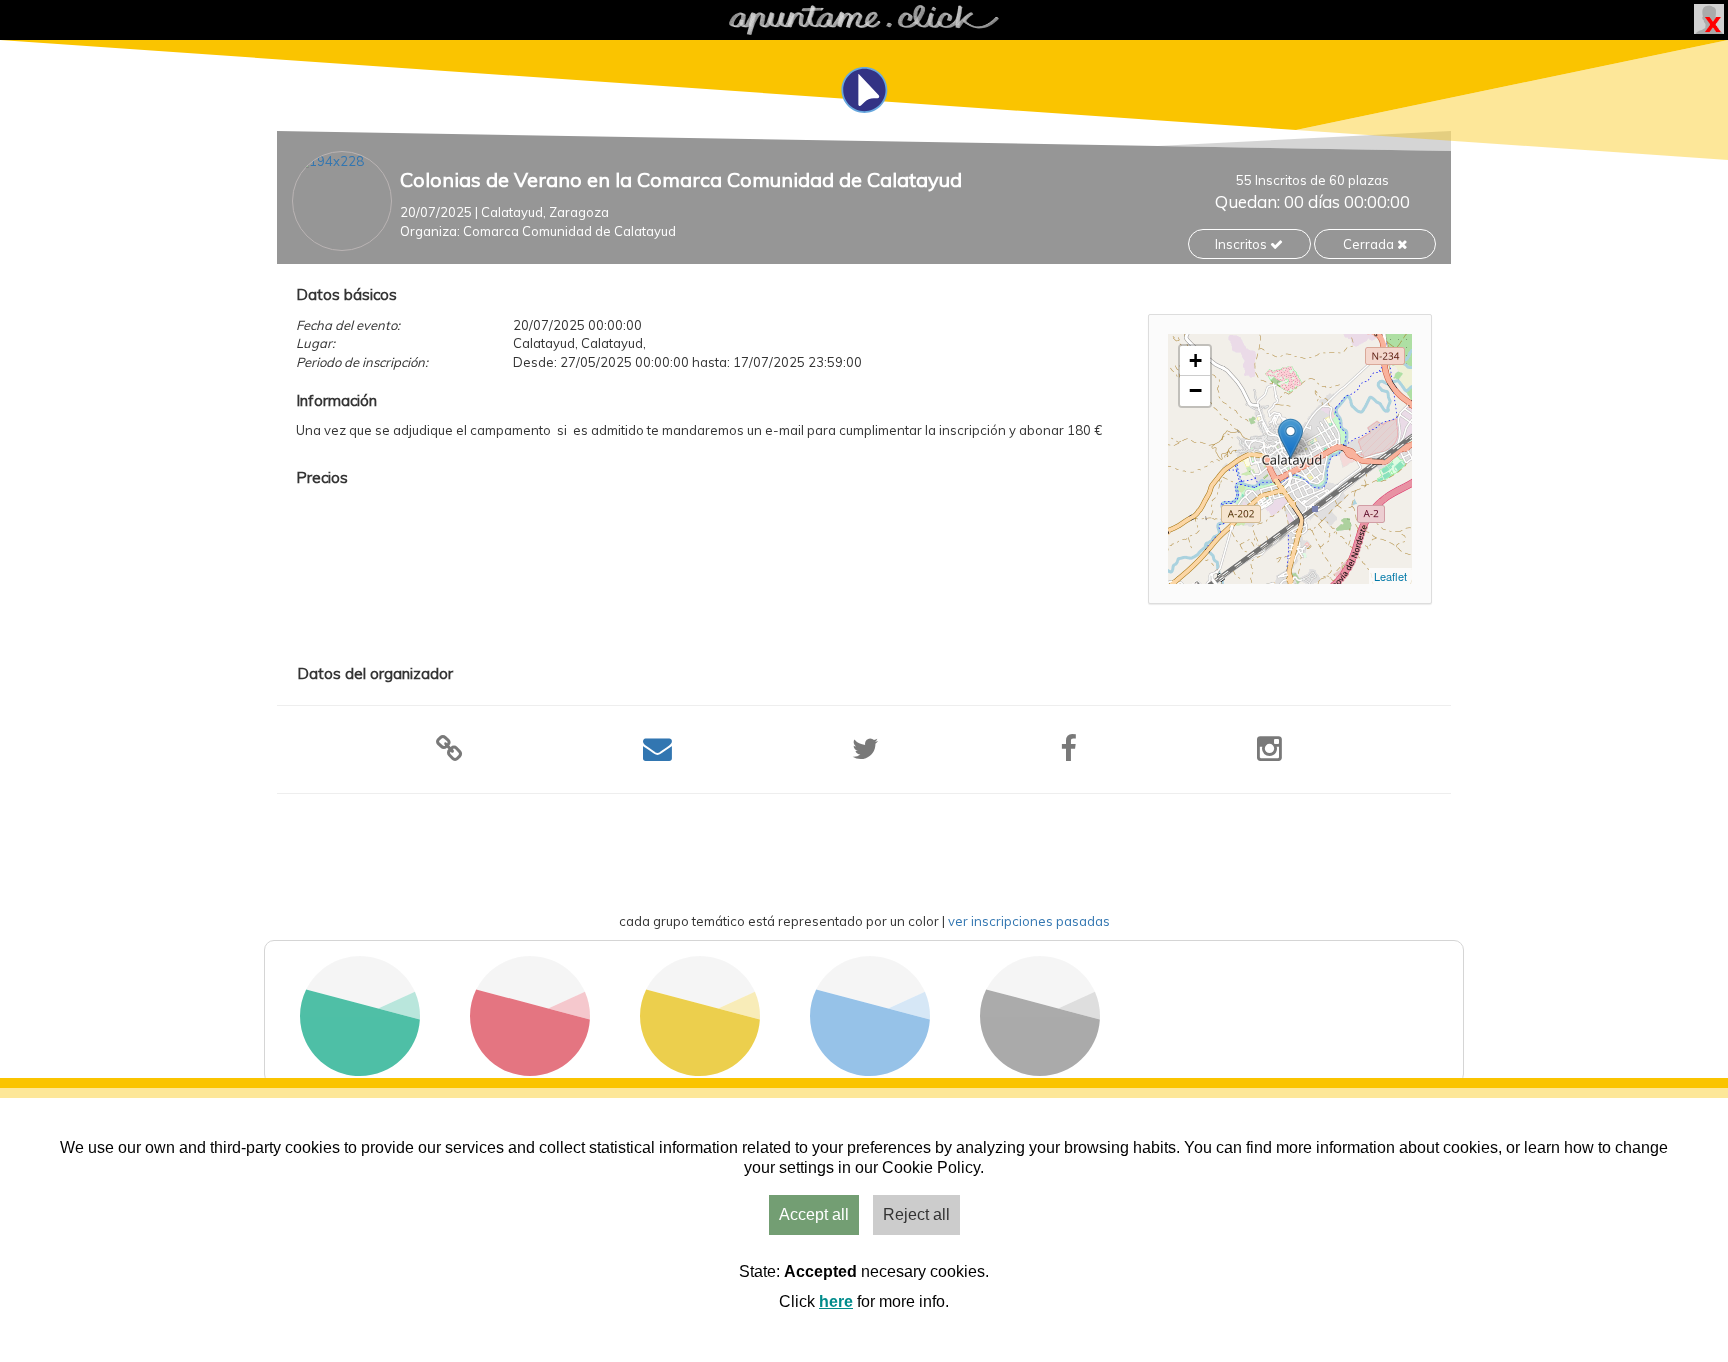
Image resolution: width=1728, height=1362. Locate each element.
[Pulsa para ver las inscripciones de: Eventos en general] (1040, 1070)
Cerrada (1370, 244)
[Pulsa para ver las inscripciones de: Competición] (700, 1070)
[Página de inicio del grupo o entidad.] (342, 201)
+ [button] (1195, 360)
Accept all (814, 1214)
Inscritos (1242, 244)
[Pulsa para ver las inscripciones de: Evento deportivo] (360, 1070)
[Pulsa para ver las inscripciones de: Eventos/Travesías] (530, 1070)
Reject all (916, 1214)
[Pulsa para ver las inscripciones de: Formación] (870, 1070)
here (836, 1301)
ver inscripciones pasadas (1029, 921)
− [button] (1195, 390)
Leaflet (1390, 576)
